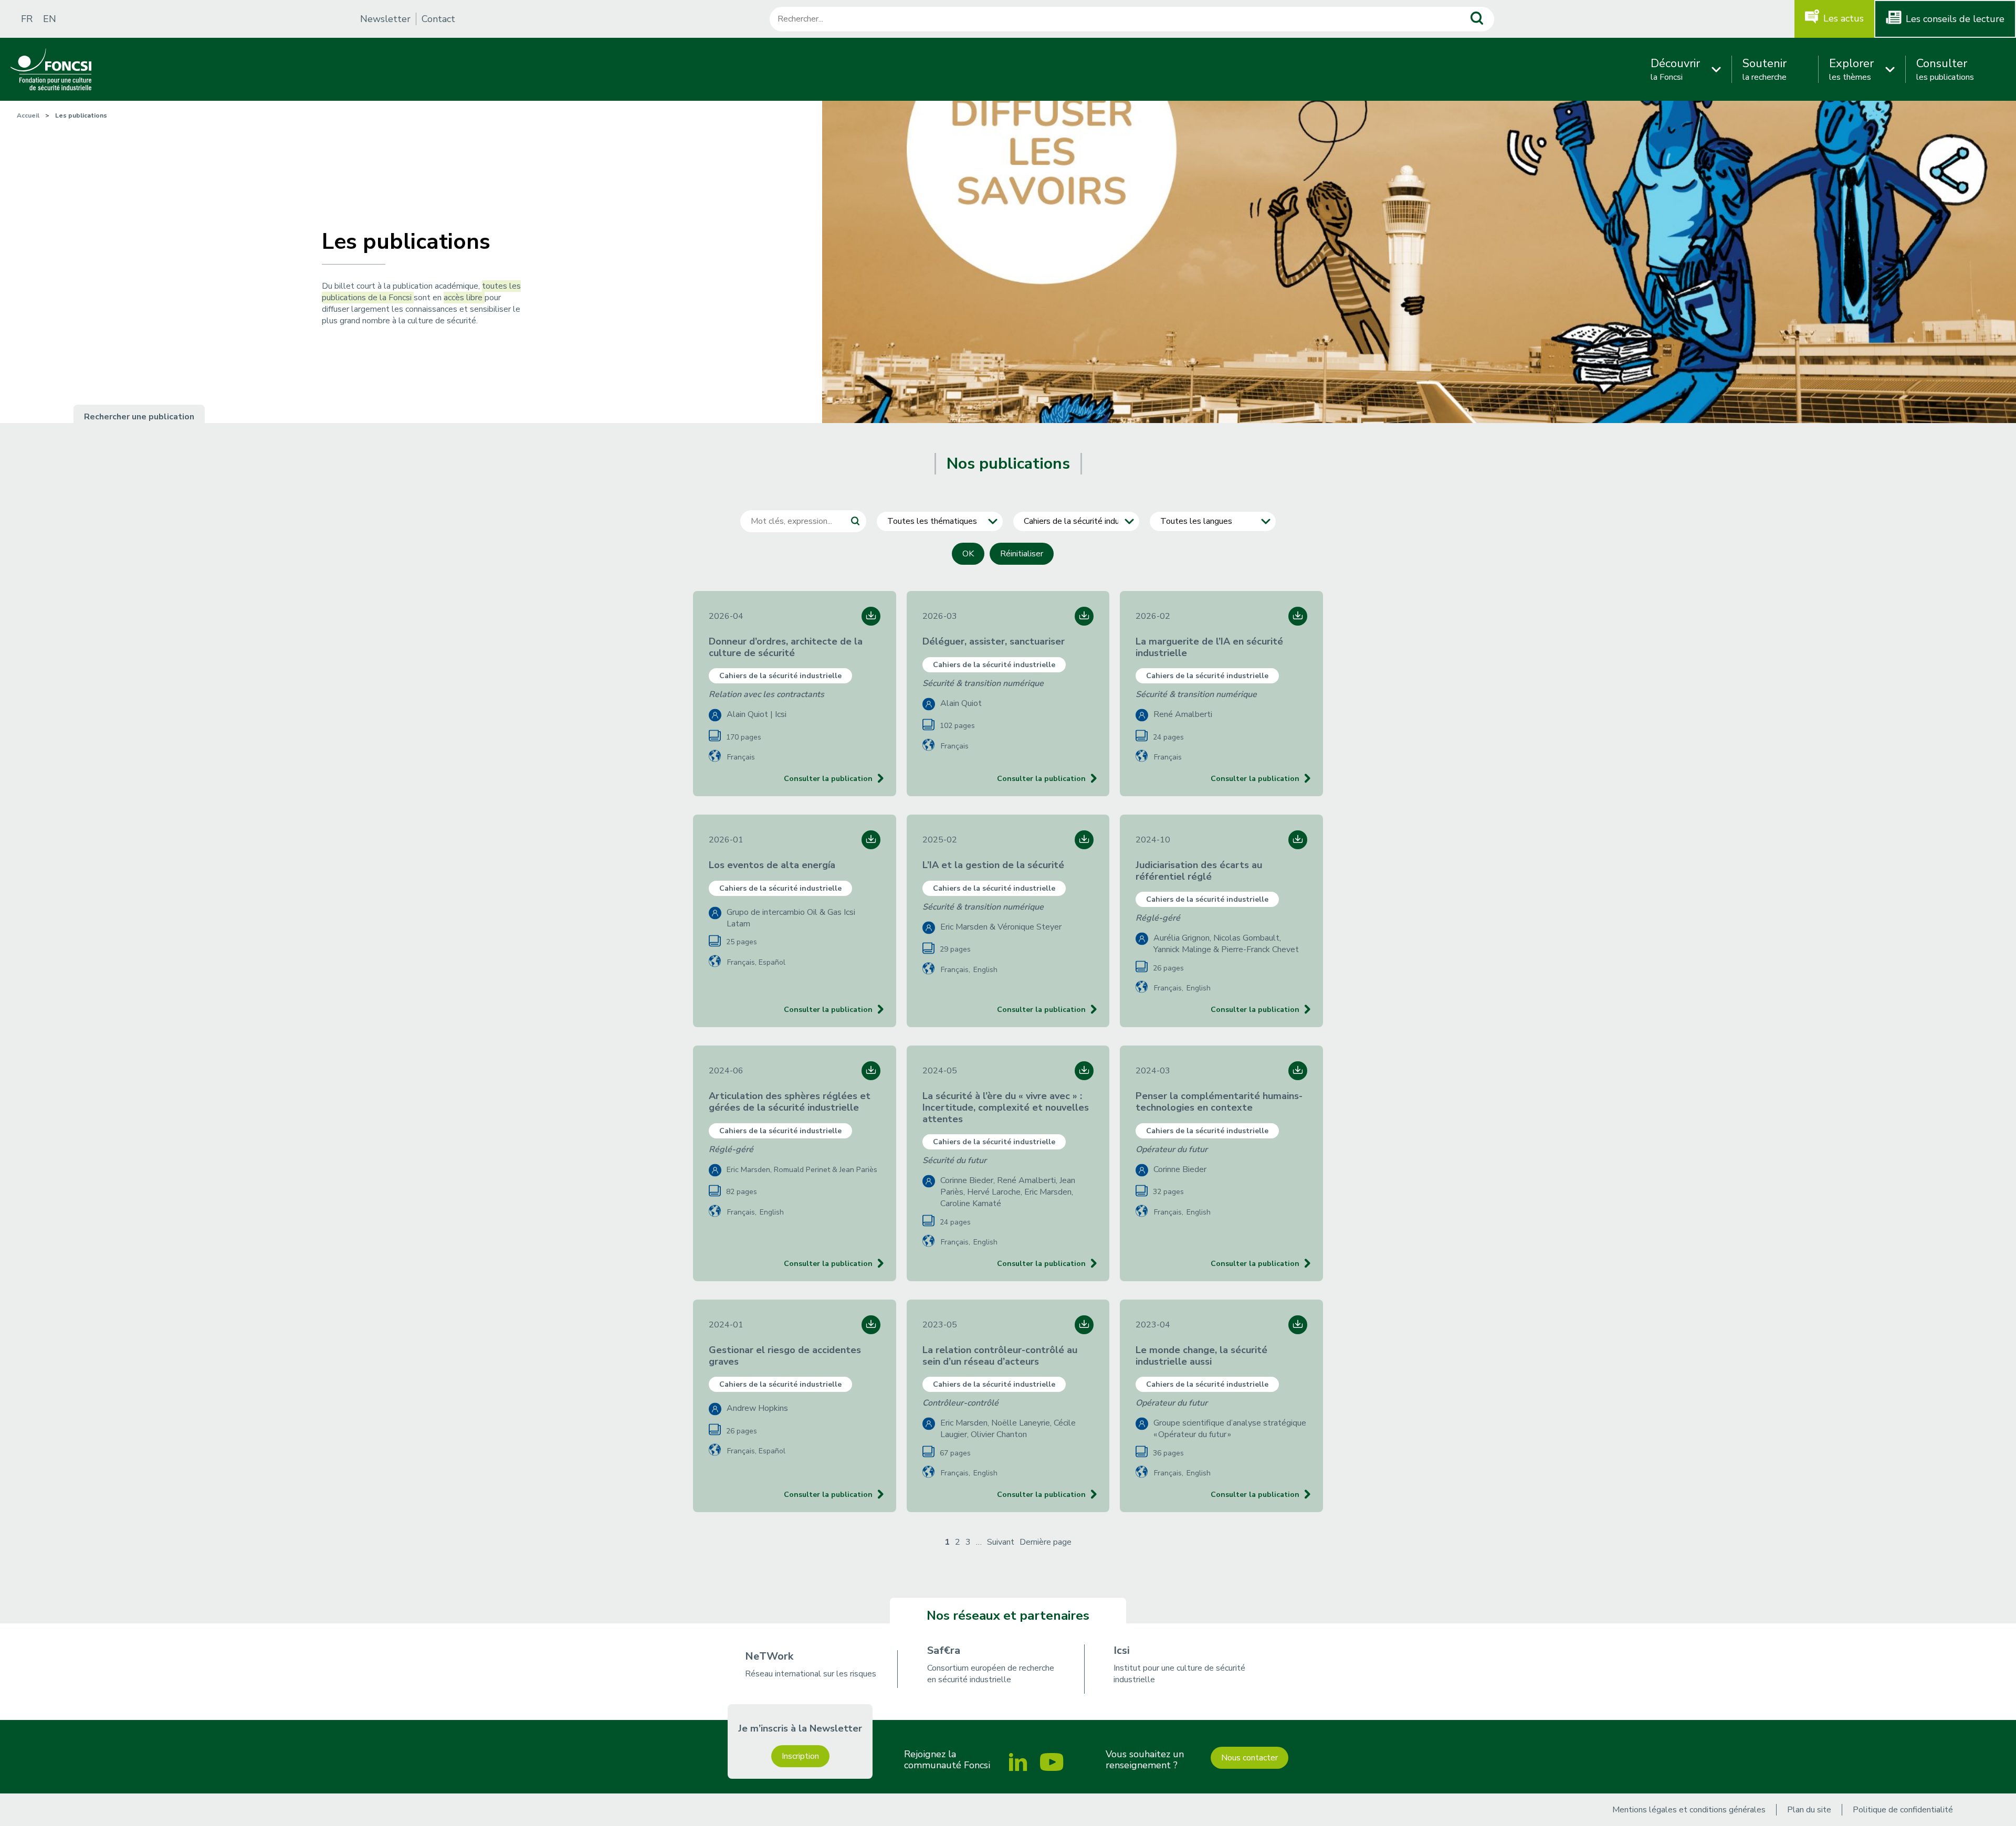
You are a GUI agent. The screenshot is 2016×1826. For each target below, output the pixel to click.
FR (27, 19)
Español (772, 962)
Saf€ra (944, 1650)
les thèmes (1851, 69)
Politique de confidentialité (1903, 1810)
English (985, 970)
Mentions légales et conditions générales (1689, 1810)
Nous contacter (1249, 1758)
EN (50, 19)
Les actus (1844, 18)
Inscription (800, 1756)
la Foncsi (1675, 69)
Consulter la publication (828, 779)
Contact (438, 19)
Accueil (28, 115)
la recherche (1765, 69)
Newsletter (385, 19)
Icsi (1122, 1650)
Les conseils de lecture (1955, 19)
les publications (1945, 69)
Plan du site (1809, 1810)
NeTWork (769, 1656)
